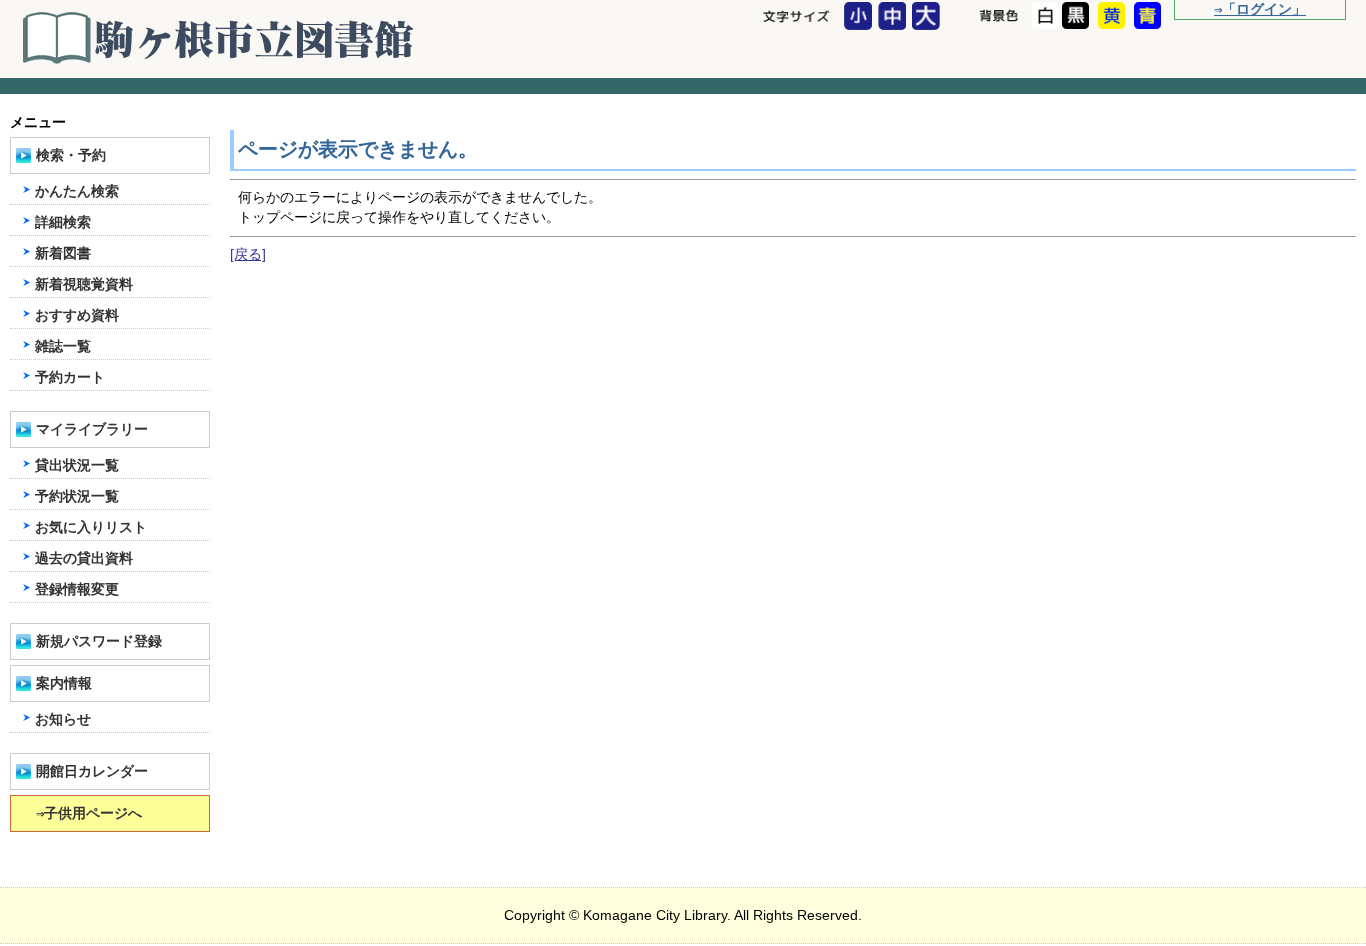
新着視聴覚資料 (84, 284)
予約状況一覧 (77, 496)
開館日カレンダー (92, 771)
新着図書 (63, 253)
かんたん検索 (77, 191)
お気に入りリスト (91, 527)
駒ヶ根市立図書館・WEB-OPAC (220, 38)
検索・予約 (71, 155)
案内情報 (64, 683)
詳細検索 (63, 222)
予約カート (70, 377)
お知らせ (63, 719)
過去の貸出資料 (84, 558)
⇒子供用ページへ (89, 813)
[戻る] (248, 254)
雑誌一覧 (63, 346)
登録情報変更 (77, 589)
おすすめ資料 (77, 315)
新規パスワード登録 (99, 641)
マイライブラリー (92, 429)
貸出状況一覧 (77, 465)
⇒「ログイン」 (1260, 9)
